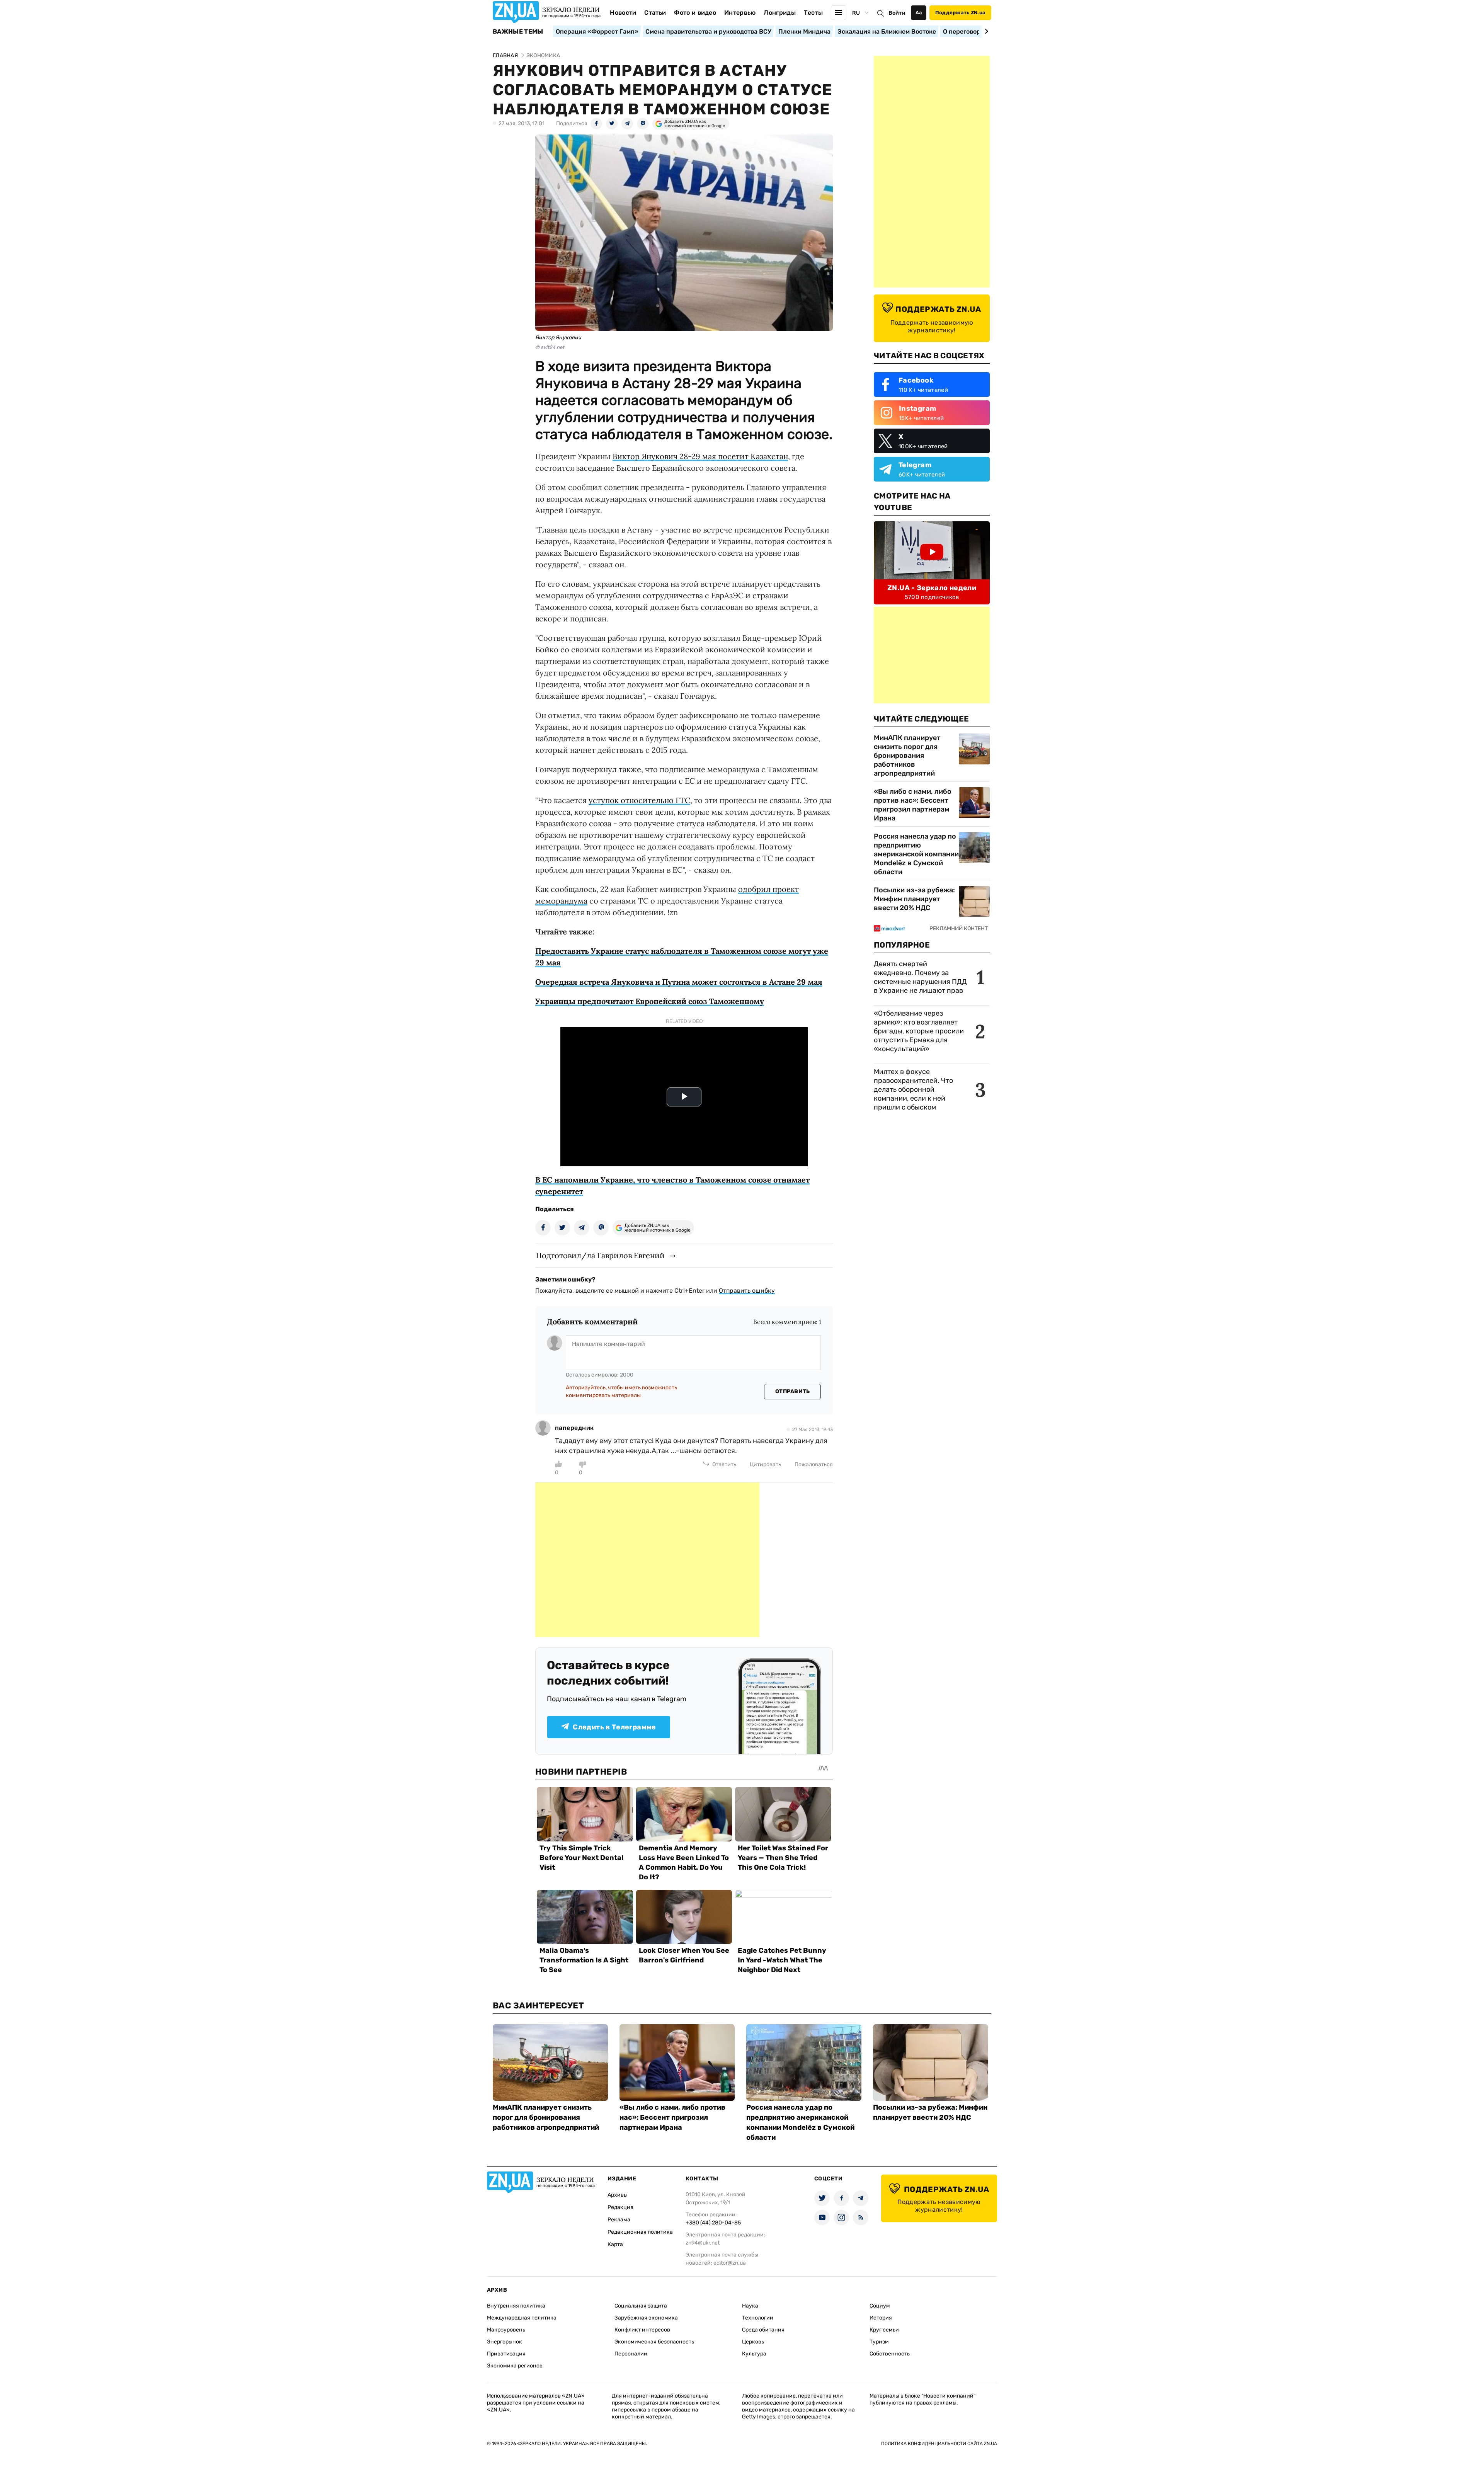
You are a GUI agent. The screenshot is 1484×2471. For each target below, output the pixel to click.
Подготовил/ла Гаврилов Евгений (600, 1255)
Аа (919, 13)
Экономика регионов (515, 2366)
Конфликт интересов (642, 2330)
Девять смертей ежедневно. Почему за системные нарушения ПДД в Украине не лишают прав (920, 977)
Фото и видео (695, 13)
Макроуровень (506, 2330)
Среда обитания (763, 2330)
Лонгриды (780, 13)
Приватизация (506, 2354)
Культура (754, 2354)
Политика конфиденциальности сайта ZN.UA (939, 2444)
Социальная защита (641, 2306)
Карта (615, 2244)
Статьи (655, 13)
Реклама (619, 2220)
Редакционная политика (640, 2232)
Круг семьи (884, 2330)
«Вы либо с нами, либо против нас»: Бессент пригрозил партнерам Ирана (913, 805)
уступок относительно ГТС (639, 800)
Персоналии (631, 2354)
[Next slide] (985, 31)
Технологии (758, 2318)
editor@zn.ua (730, 2263)
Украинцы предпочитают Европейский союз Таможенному (650, 1001)
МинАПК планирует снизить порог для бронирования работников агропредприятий (907, 756)
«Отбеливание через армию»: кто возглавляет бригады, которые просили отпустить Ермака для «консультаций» (919, 1031)
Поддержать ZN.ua (960, 13)
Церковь (753, 2342)
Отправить (793, 1391)
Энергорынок (505, 2342)
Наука (750, 2306)
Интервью (740, 13)
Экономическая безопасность (654, 2342)
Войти (897, 13)
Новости (623, 13)
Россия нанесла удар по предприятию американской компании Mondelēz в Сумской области (916, 854)
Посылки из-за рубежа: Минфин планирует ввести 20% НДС (914, 899)
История (881, 2318)
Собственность (890, 2354)
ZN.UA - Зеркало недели (932, 588)
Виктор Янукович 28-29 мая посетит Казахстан (700, 456)
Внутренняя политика (516, 2306)
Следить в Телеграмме (614, 1727)
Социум (880, 2306)
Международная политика (522, 2318)
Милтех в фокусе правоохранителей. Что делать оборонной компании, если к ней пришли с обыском (913, 1089)
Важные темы (518, 32)
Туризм (879, 2342)
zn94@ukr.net (703, 2243)
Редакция (620, 2207)
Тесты (813, 13)
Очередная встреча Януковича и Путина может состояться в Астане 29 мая (679, 982)
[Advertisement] (647, 1560)
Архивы (618, 2195)
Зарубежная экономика (646, 2318)
